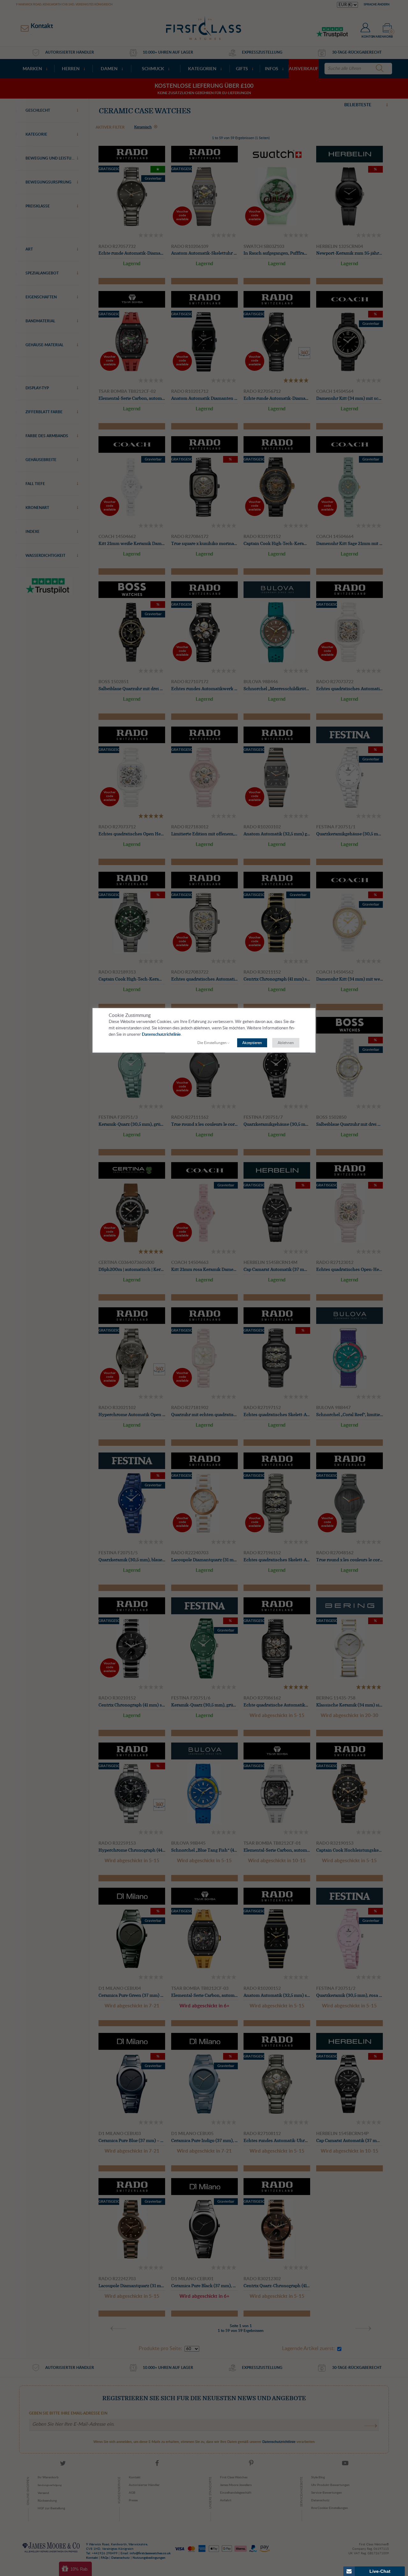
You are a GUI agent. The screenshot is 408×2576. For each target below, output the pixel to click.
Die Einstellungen (212, 1043)
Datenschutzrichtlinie (161, 1035)
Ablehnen (286, 1043)
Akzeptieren (252, 1043)
